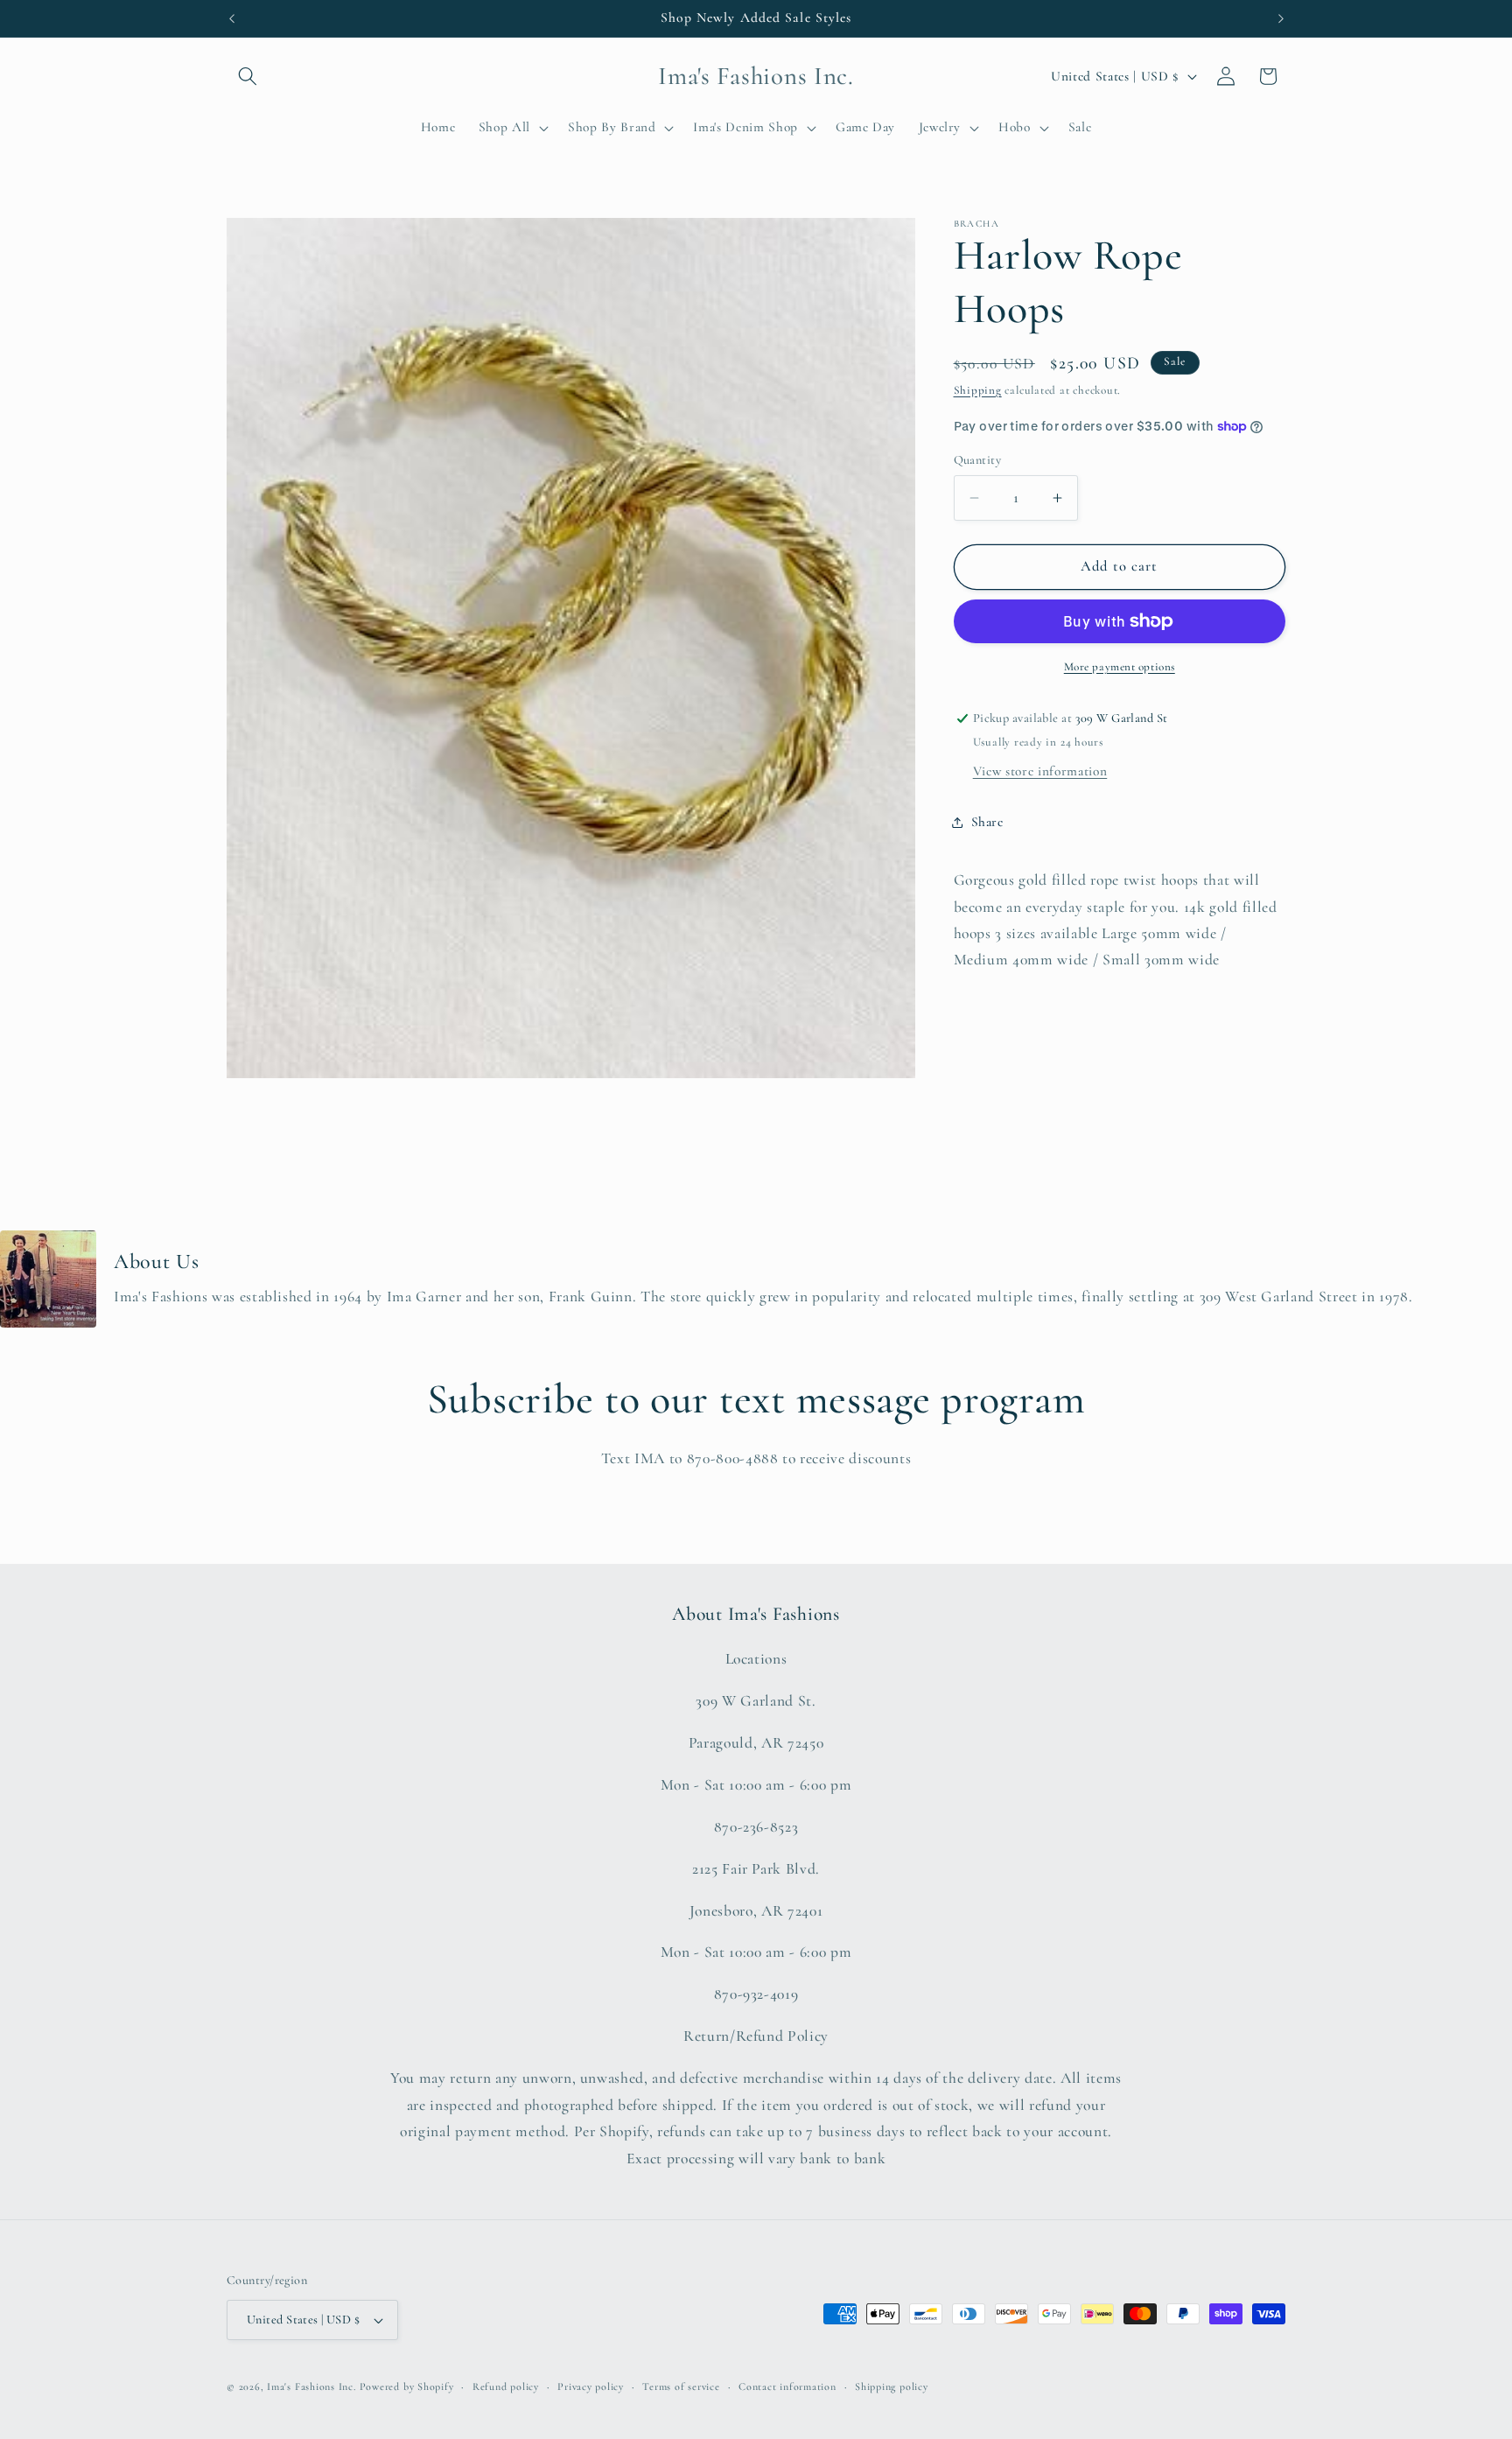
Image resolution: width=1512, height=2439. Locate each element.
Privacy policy (591, 2386)
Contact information (787, 2386)
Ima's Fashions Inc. (311, 2386)
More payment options (1120, 667)
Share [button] (987, 822)
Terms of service (681, 2386)
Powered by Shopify (407, 2386)
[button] (248, 76)
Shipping (978, 390)
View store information (1040, 771)
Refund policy (506, 2386)
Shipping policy (892, 2386)
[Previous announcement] (232, 18)
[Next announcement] (1281, 18)
